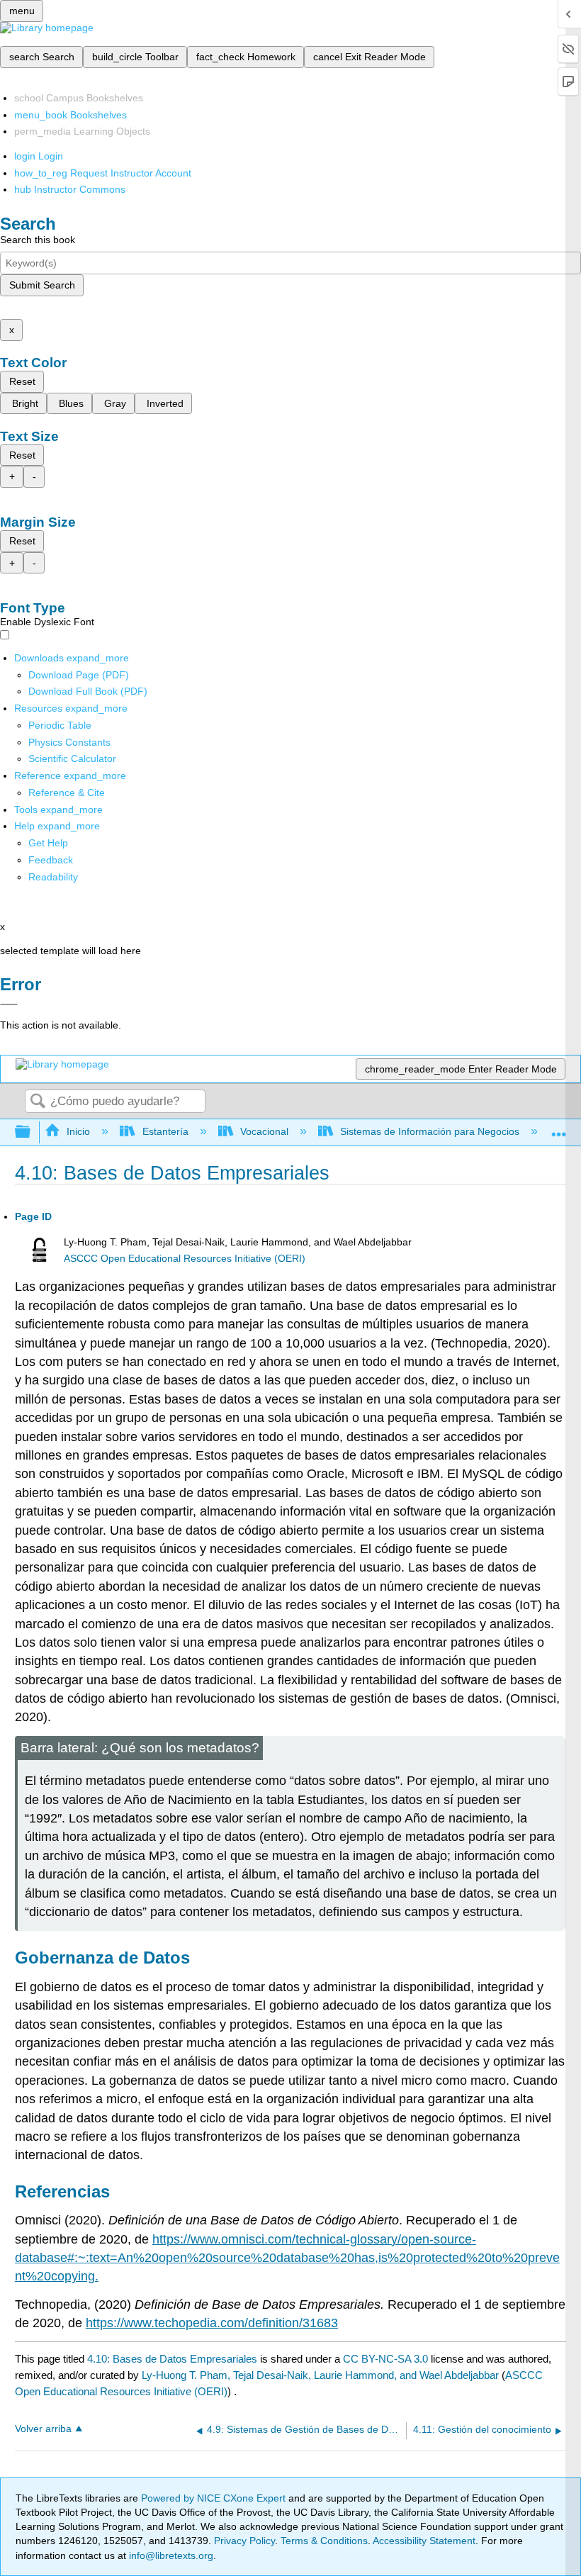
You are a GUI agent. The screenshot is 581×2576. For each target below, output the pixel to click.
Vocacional (264, 1131)
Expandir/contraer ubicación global (559, 1128)
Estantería (165, 1131)
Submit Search (42, 285)
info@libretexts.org (170, 2555)
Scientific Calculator (72, 758)
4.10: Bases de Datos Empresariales (172, 2359)
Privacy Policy (244, 2541)
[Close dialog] (9, 1004)
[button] (51, 860)
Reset (22, 381)
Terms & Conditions (324, 2541)
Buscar (38, 1102)
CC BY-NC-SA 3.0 (385, 2359)
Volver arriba (43, 2429)
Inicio (78, 1131)
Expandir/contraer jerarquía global (32, 1132)
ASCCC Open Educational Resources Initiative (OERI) (185, 1259)
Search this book (38, 240)
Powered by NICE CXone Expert (215, 2498)
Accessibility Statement (424, 2541)
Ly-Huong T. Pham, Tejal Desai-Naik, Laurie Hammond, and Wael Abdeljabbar (320, 2375)
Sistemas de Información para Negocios (430, 1131)
